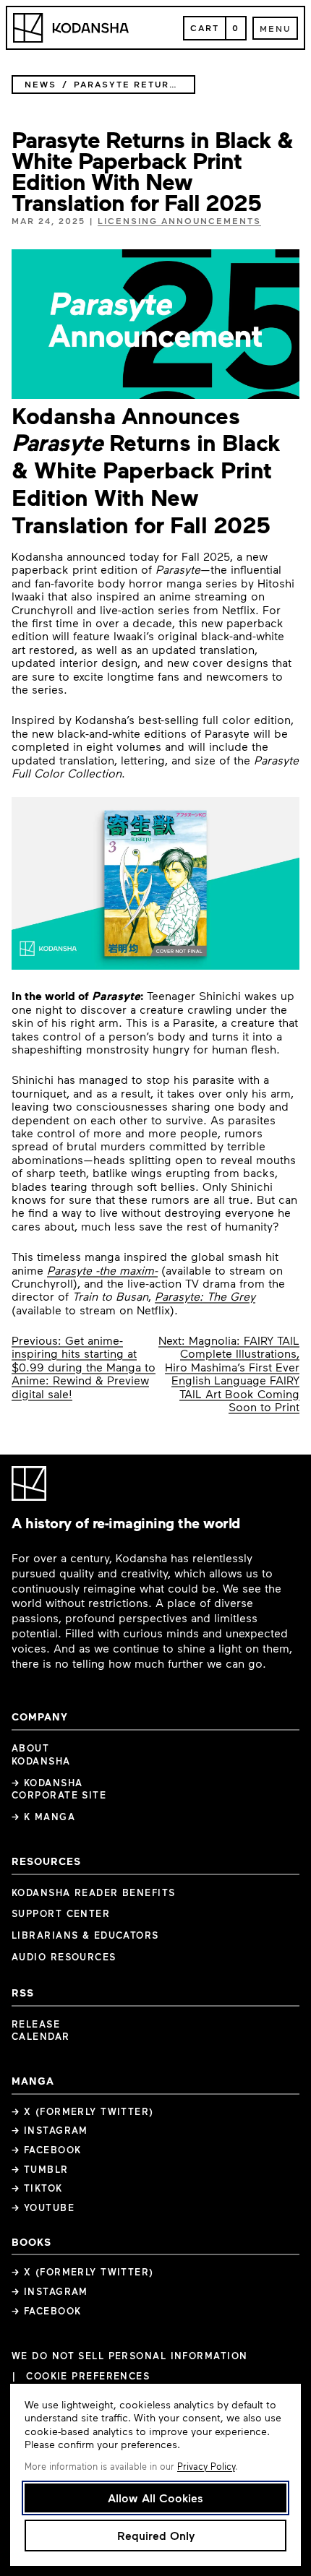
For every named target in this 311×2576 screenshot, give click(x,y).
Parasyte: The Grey (205, 1296)
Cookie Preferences (88, 2376)
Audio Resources (64, 1957)
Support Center (61, 1913)
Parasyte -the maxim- (102, 1270)
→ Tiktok (37, 2188)
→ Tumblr (40, 2169)
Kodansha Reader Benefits (94, 1892)
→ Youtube (43, 2207)
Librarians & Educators (85, 1935)
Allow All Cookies (155, 2498)
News (41, 84)
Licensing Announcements (179, 220)
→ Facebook (46, 2150)
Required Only (156, 2535)
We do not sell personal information (129, 2356)
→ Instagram (50, 2130)
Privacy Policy (206, 2466)
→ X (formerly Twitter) (83, 2111)
